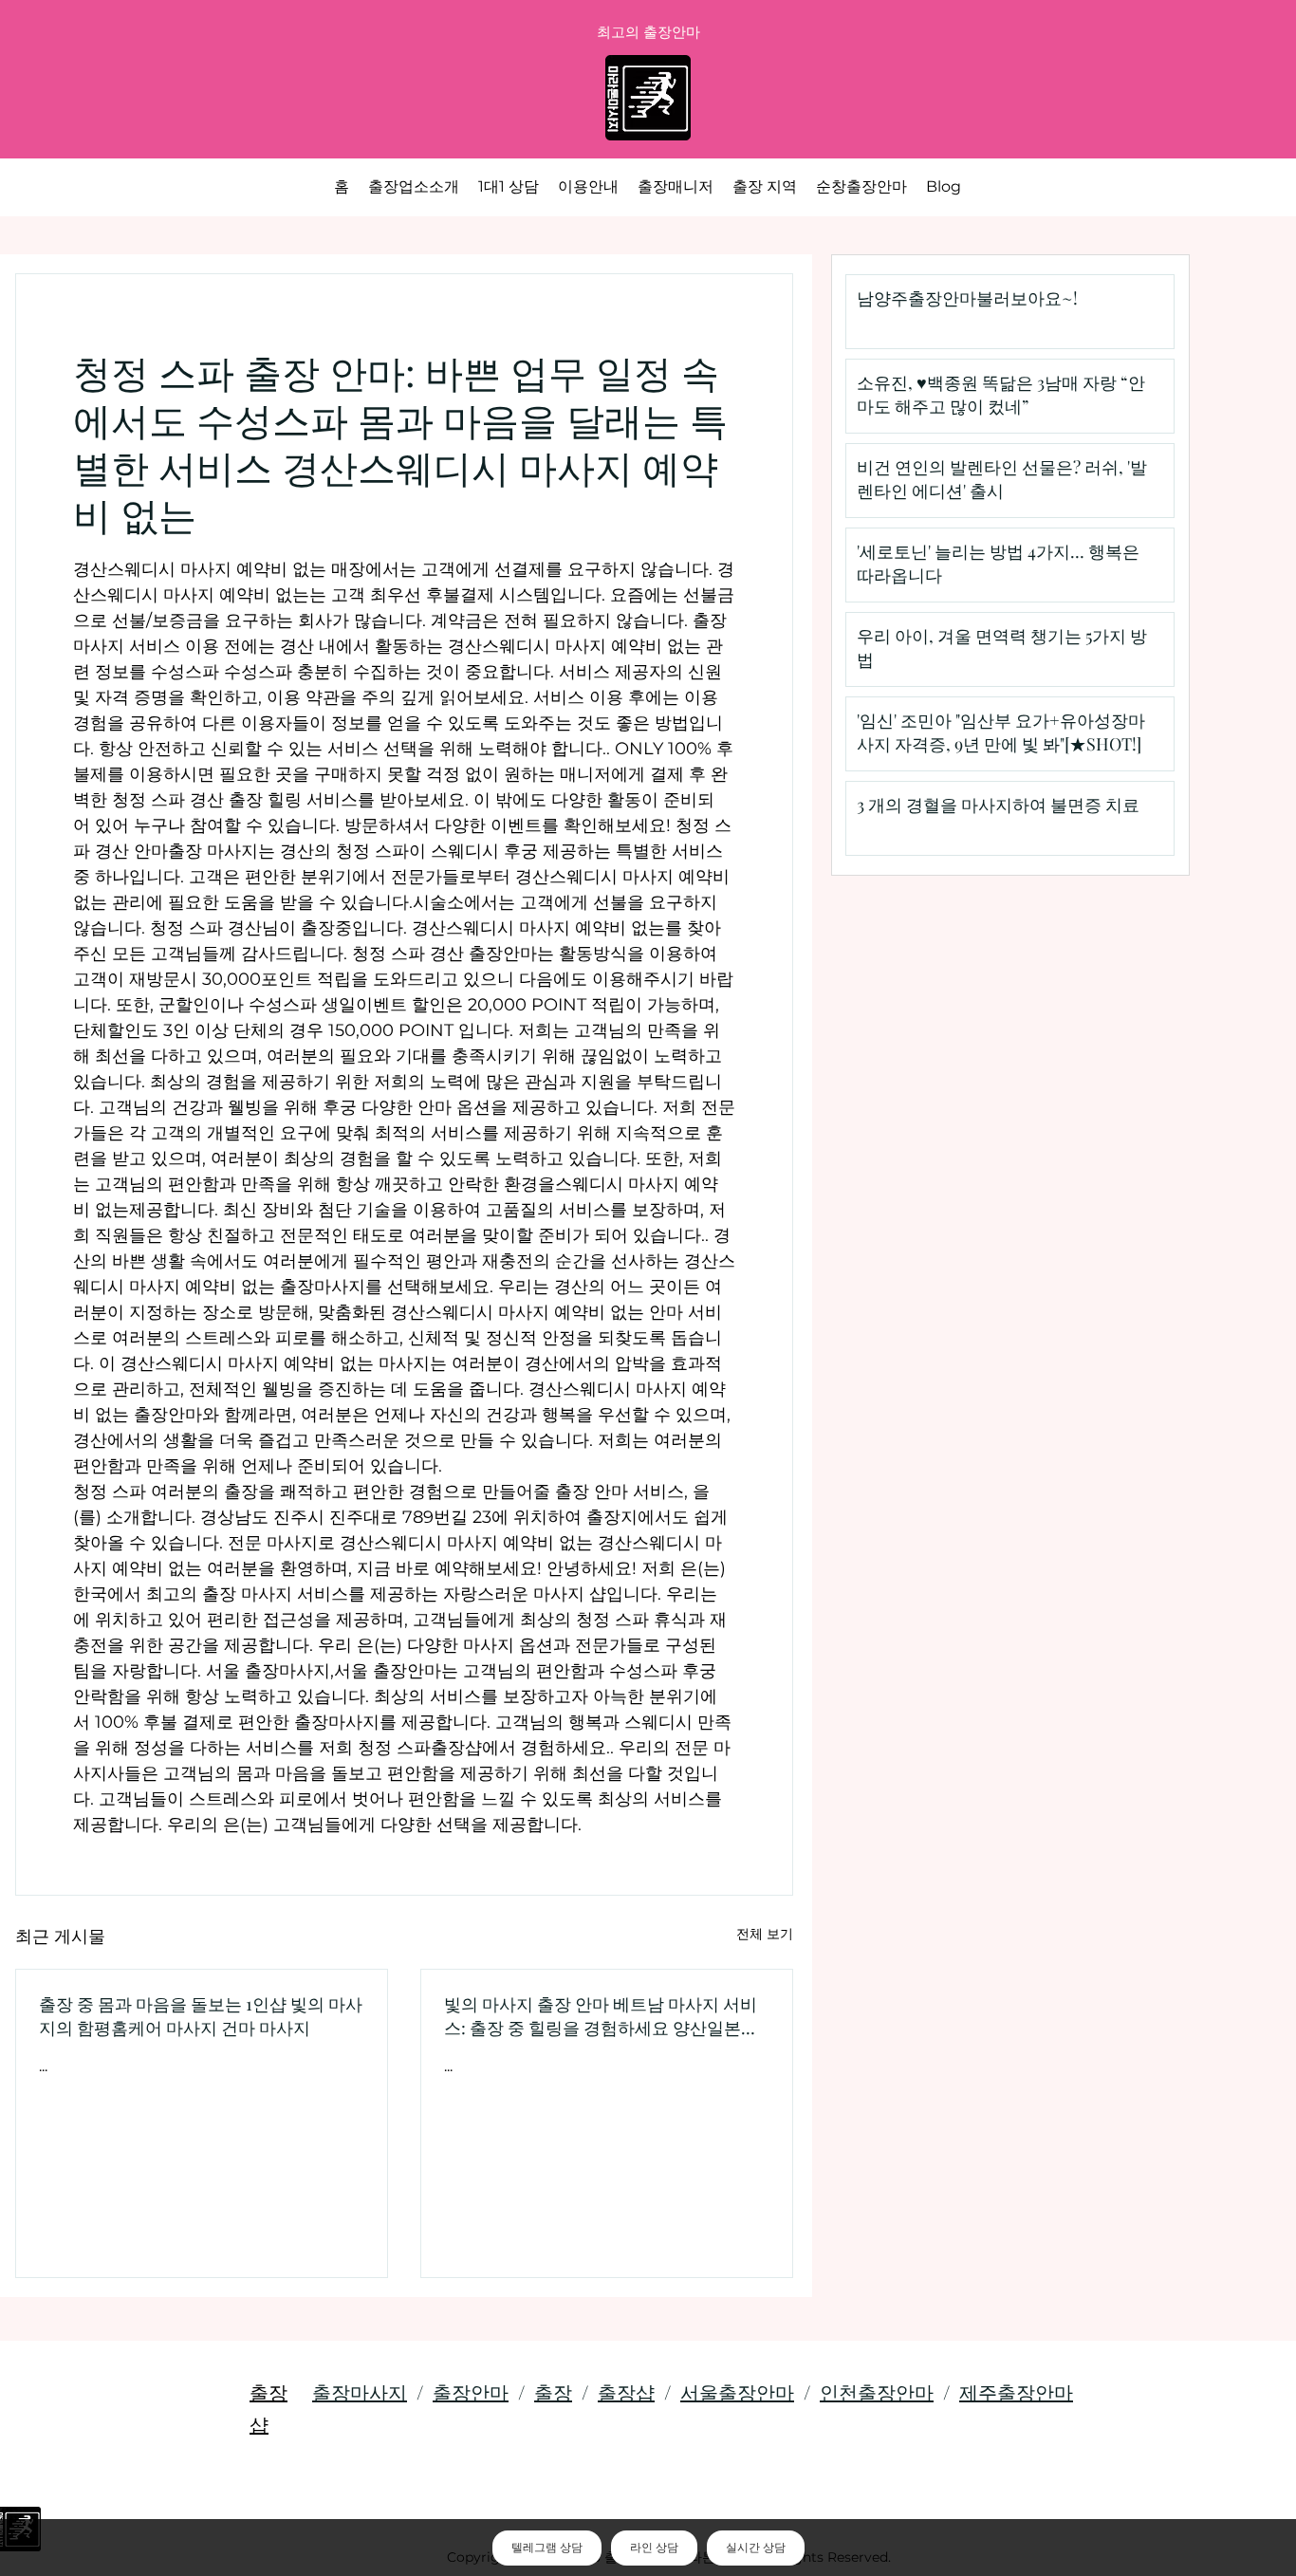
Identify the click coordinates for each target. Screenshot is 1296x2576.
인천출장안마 (877, 2391)
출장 (553, 2391)
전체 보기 (765, 1934)
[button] (765, 187)
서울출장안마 (737, 2391)
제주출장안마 (1016, 2391)
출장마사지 (360, 2391)
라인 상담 (654, 2548)
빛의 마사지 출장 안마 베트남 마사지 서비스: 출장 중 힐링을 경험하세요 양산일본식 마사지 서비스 (601, 2016)
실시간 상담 (756, 2548)
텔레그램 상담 (547, 2548)
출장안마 (471, 2391)
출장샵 (626, 2391)
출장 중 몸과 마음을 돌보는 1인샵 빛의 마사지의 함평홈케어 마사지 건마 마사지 (201, 2016)
